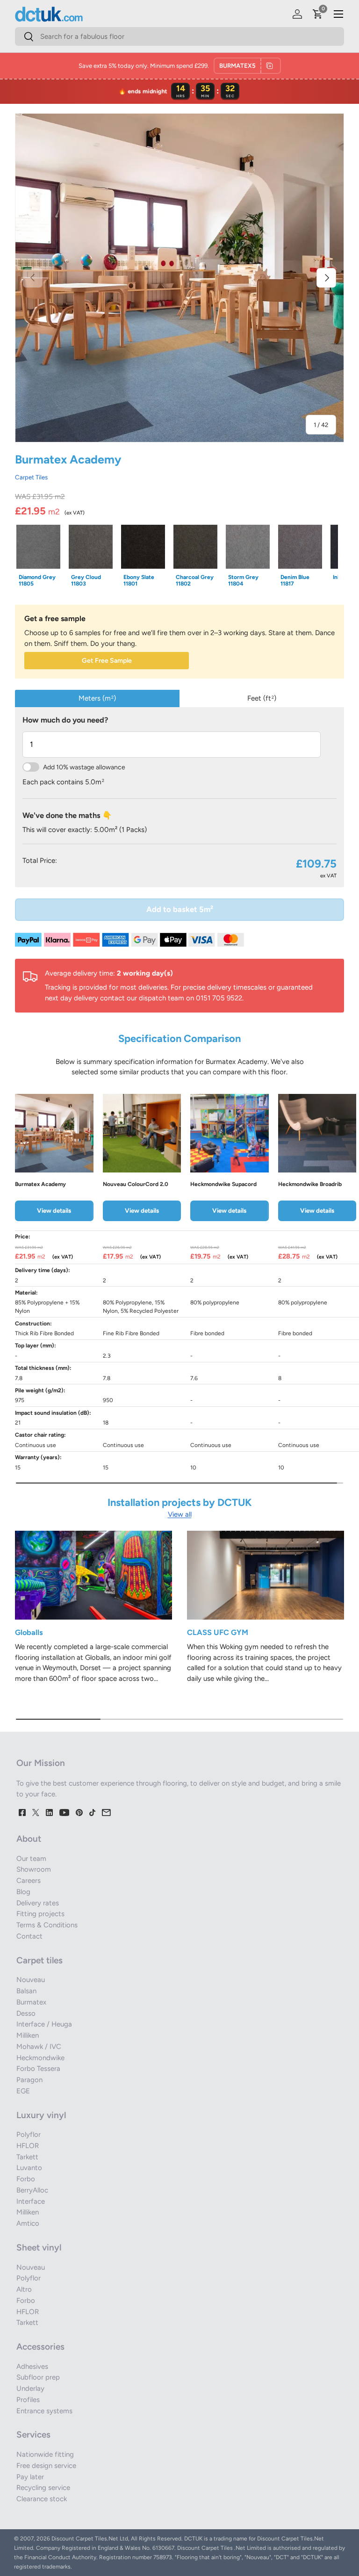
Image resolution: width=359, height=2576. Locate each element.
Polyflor (29, 2135)
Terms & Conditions (47, 1925)
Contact (29, 1936)
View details (54, 1210)
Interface (31, 2201)
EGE (23, 2091)
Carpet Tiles (31, 477)
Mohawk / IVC (39, 2047)
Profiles (28, 2400)
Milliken (28, 2035)
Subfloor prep (38, 2377)
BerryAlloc (32, 2190)
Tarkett (27, 2157)
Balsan (26, 1991)
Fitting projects (40, 1914)
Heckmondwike (40, 2058)
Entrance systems (44, 2411)
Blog (23, 1892)
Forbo (26, 2179)
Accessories (40, 2347)
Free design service (46, 2466)
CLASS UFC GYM (218, 1632)
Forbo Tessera (38, 2069)
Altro (24, 2289)
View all (180, 1514)
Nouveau (31, 1980)
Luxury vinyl (41, 2115)
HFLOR (28, 2146)
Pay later (30, 2477)
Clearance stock (42, 2499)
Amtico (28, 2223)
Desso (26, 2013)
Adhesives (32, 2366)
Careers (29, 1881)
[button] (318, 14)
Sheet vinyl (39, 2247)
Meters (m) (97, 698)
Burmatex (31, 2002)
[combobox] (179, 36)
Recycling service (43, 2488)
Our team (31, 1859)
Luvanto (29, 2168)
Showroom (34, 1869)
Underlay (30, 2388)
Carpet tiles (39, 1960)
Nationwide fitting (45, 2454)
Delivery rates (38, 1903)
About (29, 1839)
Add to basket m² (180, 909)
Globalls (29, 1632)
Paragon (29, 2080)
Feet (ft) (262, 698)
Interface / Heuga (44, 2024)
